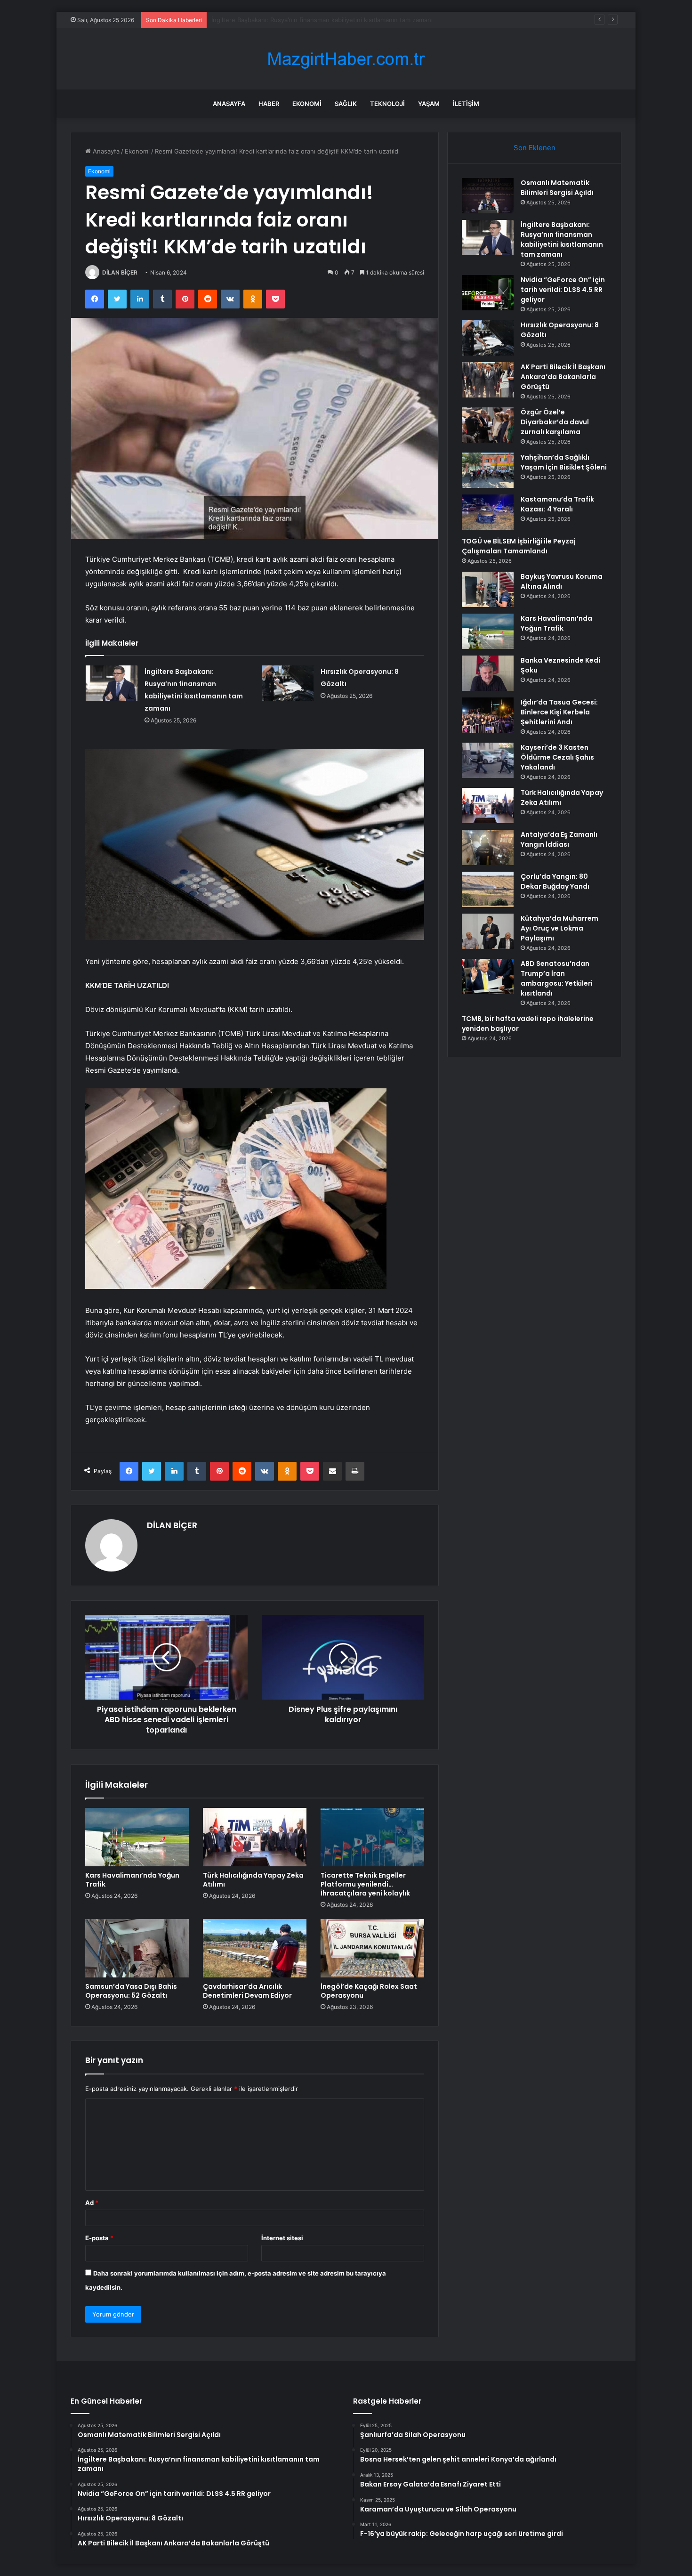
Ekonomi (307, 104)
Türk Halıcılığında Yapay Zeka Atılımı (253, 1880)
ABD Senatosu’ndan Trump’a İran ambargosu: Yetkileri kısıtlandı (557, 978)
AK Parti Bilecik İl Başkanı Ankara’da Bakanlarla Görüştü (563, 377)
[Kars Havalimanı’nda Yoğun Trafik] (137, 1837)
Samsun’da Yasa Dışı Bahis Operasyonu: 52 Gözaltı (131, 1991)
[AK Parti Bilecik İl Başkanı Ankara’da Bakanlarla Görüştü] (488, 380)
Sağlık (346, 104)
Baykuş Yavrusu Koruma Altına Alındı (562, 581)
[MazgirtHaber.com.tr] (346, 59)
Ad (92, 2203)
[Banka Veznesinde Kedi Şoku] (488, 673)
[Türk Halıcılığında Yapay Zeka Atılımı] (255, 1837)
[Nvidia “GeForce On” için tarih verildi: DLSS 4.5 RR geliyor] (488, 293)
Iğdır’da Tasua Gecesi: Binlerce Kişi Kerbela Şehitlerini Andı (559, 712)
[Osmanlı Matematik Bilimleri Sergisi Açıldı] (488, 196)
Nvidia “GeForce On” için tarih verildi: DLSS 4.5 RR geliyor (295, 20)
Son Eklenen (535, 148)
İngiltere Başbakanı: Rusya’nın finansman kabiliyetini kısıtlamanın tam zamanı (562, 239)
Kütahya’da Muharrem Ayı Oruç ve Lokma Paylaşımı (559, 928)
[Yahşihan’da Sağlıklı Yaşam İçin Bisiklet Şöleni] (488, 470)
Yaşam (429, 104)
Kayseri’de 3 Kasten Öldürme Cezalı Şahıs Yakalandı (557, 757)
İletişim (466, 104)
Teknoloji (387, 104)
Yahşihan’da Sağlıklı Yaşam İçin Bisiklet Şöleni (564, 462)
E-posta (99, 2238)
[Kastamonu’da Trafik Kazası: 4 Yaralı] (488, 512)
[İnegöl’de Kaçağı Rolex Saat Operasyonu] (372, 1948)
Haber (269, 104)
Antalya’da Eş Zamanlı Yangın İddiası (559, 839)
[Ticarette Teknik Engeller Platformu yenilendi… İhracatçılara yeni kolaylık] (372, 1837)
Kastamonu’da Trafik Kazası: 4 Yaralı (557, 504)
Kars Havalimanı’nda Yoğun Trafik (132, 1880)
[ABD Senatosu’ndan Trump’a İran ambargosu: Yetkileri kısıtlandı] (488, 976)
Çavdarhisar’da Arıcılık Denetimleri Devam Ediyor (247, 1991)
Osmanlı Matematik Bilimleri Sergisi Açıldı (557, 188)
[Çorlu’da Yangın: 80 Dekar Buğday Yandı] (488, 889)
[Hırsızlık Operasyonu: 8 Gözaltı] (288, 683)
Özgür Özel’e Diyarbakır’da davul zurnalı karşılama (555, 422)
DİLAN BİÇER (120, 272)
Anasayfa (229, 104)
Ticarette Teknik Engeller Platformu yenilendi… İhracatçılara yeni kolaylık (365, 1884)
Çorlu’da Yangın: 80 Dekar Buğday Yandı (555, 881)
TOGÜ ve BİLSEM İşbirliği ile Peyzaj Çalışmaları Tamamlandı (519, 546)
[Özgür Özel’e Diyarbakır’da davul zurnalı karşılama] (488, 425)
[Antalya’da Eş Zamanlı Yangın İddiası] (488, 847)
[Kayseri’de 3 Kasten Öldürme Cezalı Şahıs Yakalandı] (488, 760)
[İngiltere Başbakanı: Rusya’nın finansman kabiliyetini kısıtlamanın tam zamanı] (112, 683)
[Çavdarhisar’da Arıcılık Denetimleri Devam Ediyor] (255, 1948)
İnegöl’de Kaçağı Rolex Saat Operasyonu (369, 1991)
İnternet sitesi (282, 2238)
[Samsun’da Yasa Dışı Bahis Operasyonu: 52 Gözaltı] (137, 1948)
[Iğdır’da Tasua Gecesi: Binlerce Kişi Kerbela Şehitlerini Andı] (488, 715)
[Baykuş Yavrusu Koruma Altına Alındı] (488, 589)
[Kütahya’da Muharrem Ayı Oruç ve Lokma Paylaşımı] (488, 931)
